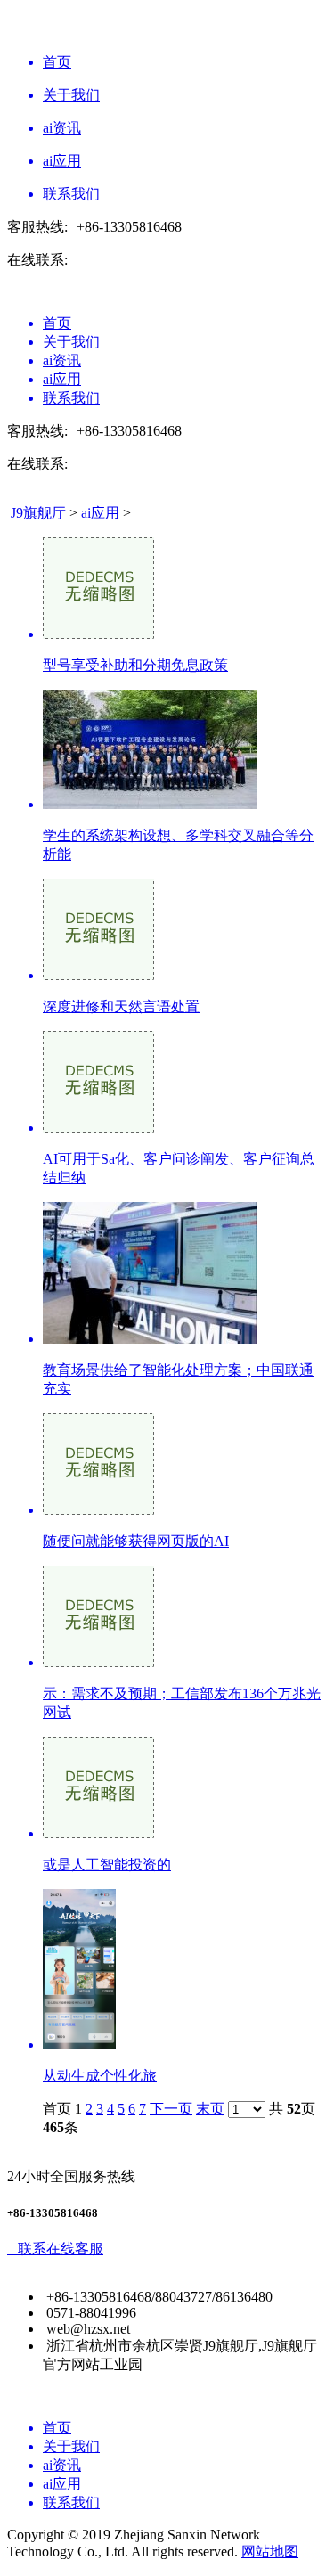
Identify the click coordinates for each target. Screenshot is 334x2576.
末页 (210, 2109)
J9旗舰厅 (38, 513)
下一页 (171, 2109)
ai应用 (100, 513)
